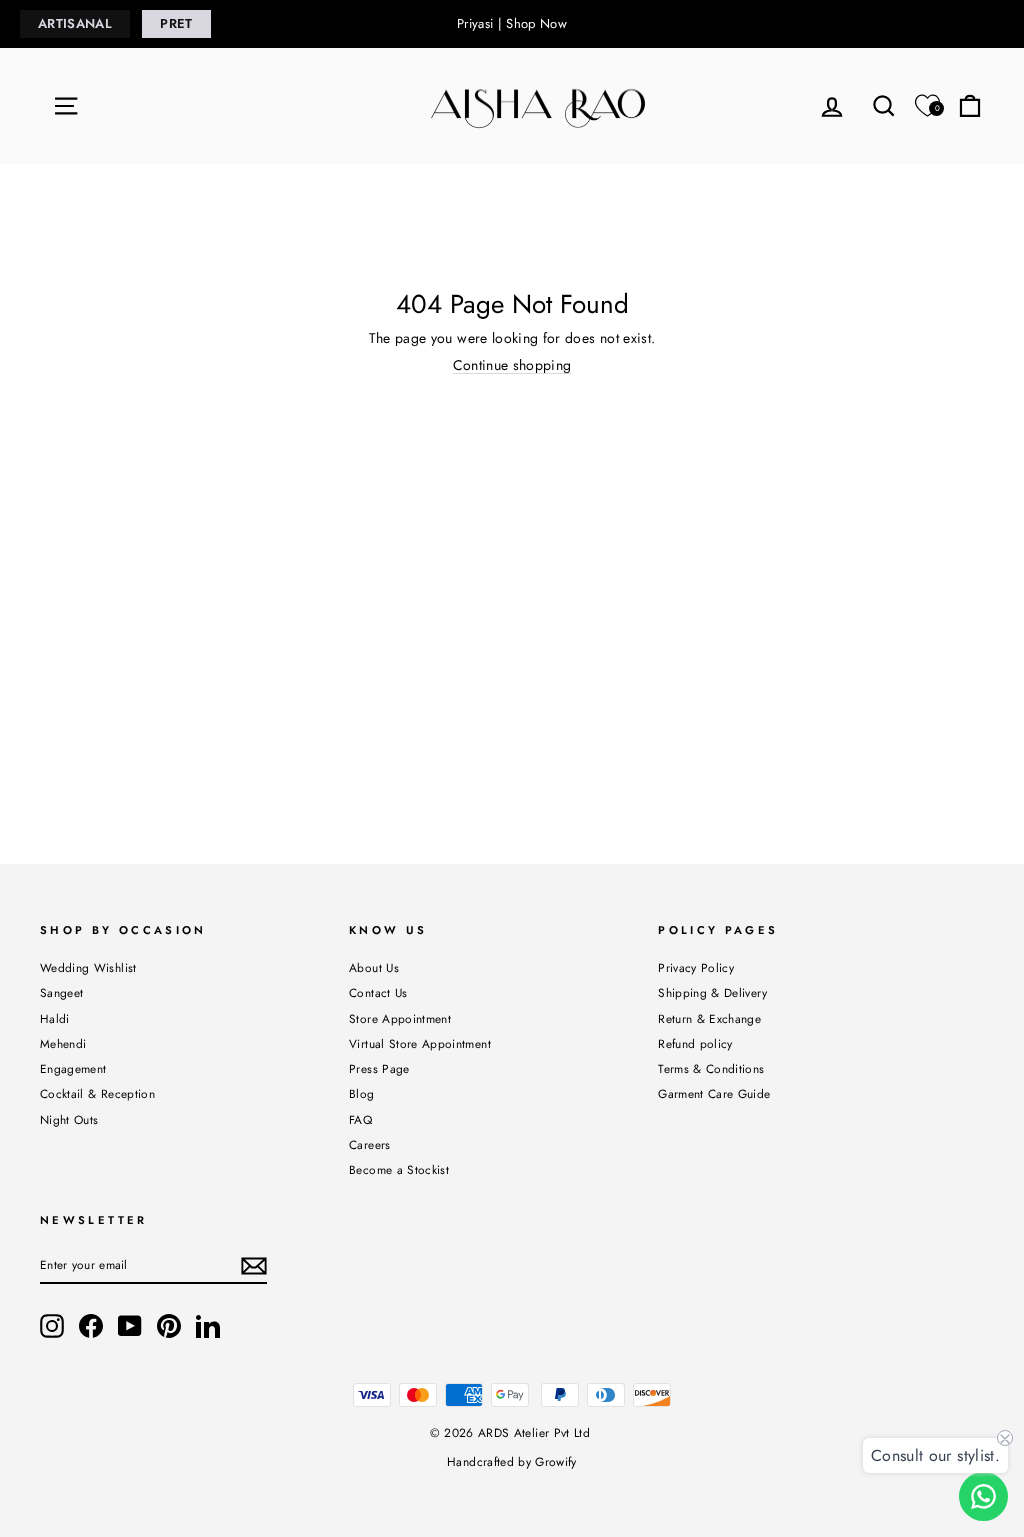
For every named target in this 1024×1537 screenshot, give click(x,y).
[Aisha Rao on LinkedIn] (208, 1326)
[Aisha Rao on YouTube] (130, 1326)
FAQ (360, 1119)
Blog (361, 1093)
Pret (176, 23)
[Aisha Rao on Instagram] (52, 1326)
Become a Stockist (399, 1169)
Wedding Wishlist (88, 967)
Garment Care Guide (714, 1093)
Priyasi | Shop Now (512, 23)
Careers (369, 1144)
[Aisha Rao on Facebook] (91, 1326)
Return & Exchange (709, 1018)
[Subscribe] (254, 1266)
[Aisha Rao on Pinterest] (169, 1326)
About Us (374, 967)
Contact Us (378, 992)
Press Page (379, 1068)
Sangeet (61, 992)
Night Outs (69, 1119)
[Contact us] (983, 1496)
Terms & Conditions (711, 1068)
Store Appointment (400, 1018)
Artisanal (75, 23)
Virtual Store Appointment (420, 1043)
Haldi (55, 1018)
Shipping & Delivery (712, 992)
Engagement (73, 1068)
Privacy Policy (696, 967)
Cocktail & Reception (97, 1093)
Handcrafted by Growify (512, 1462)
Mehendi (63, 1043)
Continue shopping (512, 366)
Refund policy (695, 1043)
